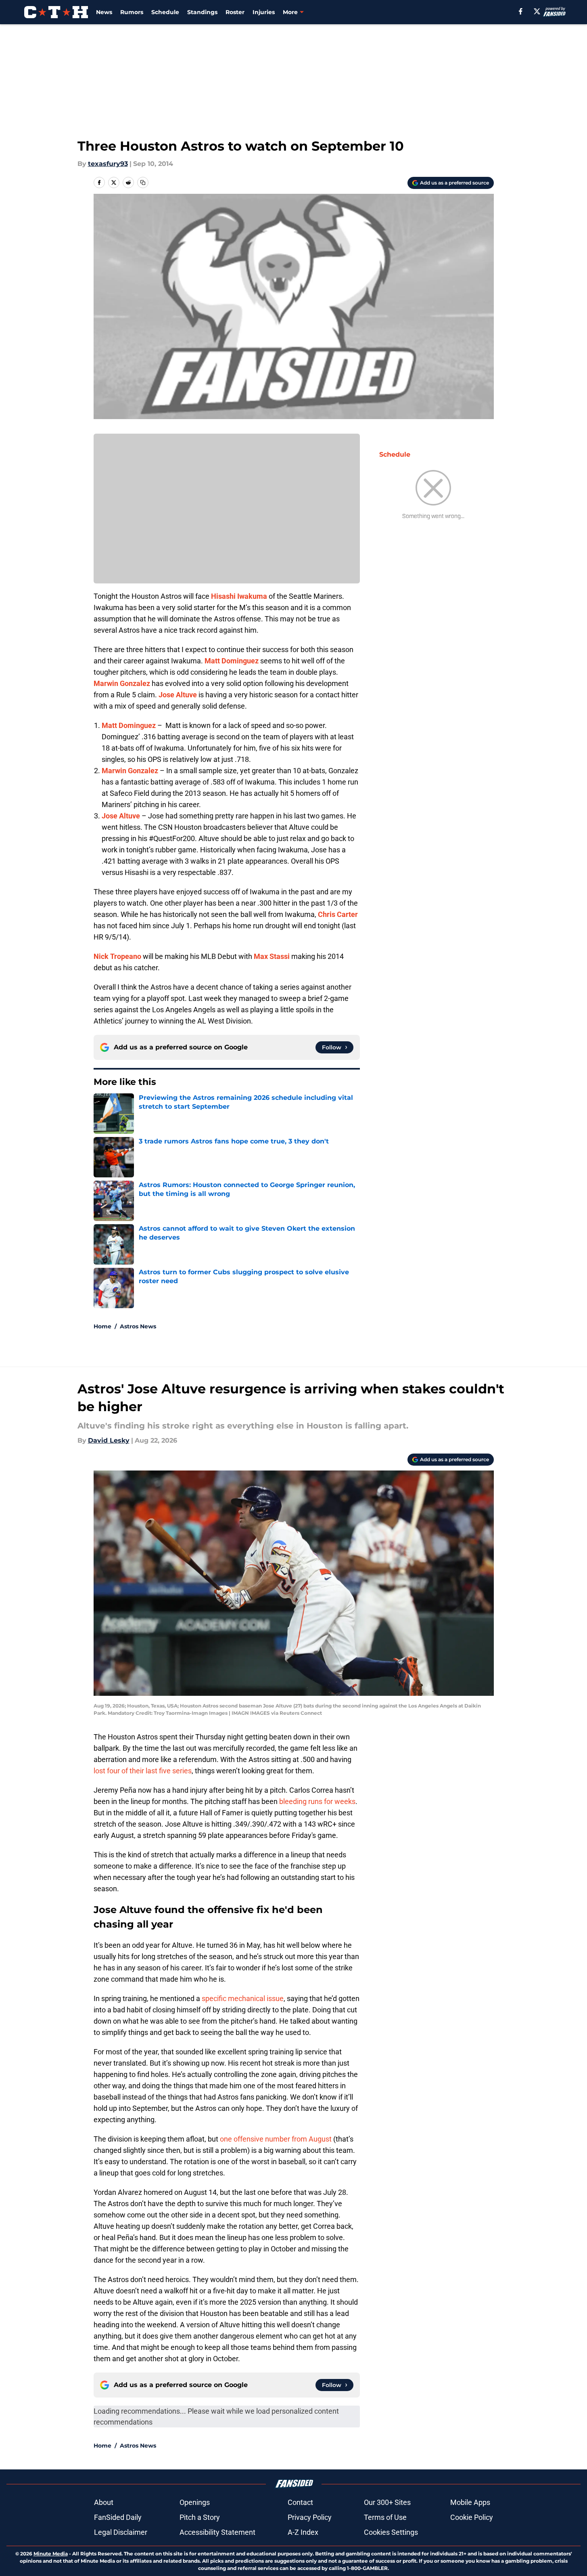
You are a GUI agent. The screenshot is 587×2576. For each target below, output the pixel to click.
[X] (537, 11)
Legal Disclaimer (121, 2532)
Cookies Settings (391, 2532)
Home (102, 1326)
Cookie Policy (472, 2517)
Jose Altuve (178, 695)
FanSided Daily (118, 2517)
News (104, 12)
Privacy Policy (310, 2517)
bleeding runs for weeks (317, 1801)
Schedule (165, 12)
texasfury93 (108, 164)
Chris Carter (338, 914)
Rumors (132, 12)
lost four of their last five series (143, 1771)
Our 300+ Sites (387, 2502)
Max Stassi (272, 956)
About (104, 2502)
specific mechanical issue (243, 1998)
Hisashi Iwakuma (239, 596)
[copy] (143, 183)
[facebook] (521, 11)
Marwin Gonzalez (122, 683)
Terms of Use (385, 2517)
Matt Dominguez (232, 661)
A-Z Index (303, 2532)
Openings (195, 2502)
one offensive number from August (276, 2139)
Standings (202, 12)
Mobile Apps (470, 2502)
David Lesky (109, 1440)
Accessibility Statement (217, 2532)
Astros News (138, 1326)
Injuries (264, 12)
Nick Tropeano (117, 956)
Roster (235, 12)
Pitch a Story (200, 2517)
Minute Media (51, 2554)
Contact (300, 2502)
